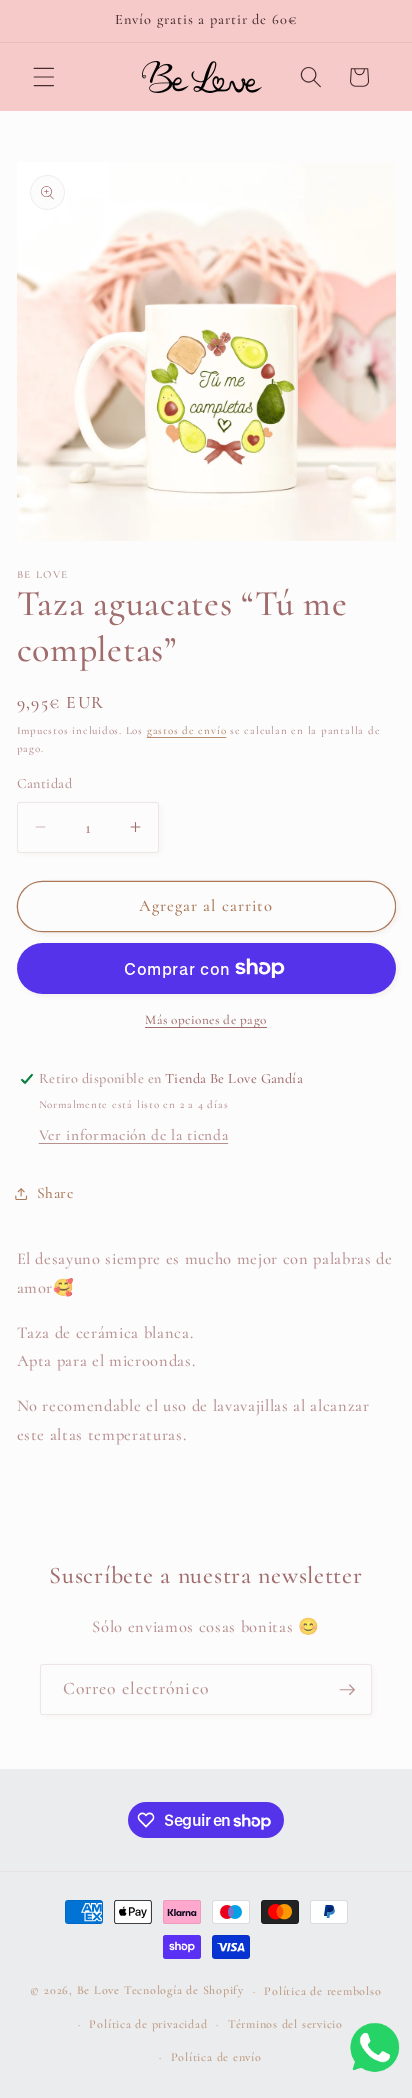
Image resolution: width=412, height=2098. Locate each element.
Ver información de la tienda (133, 1135)
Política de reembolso (322, 1991)
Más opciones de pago (206, 1020)
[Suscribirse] (347, 1690)
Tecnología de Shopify (184, 1991)
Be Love (98, 1991)
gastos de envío (187, 730)
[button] (44, 77)
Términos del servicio (285, 2024)
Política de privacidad (148, 2024)
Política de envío (216, 2057)
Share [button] (55, 1193)
